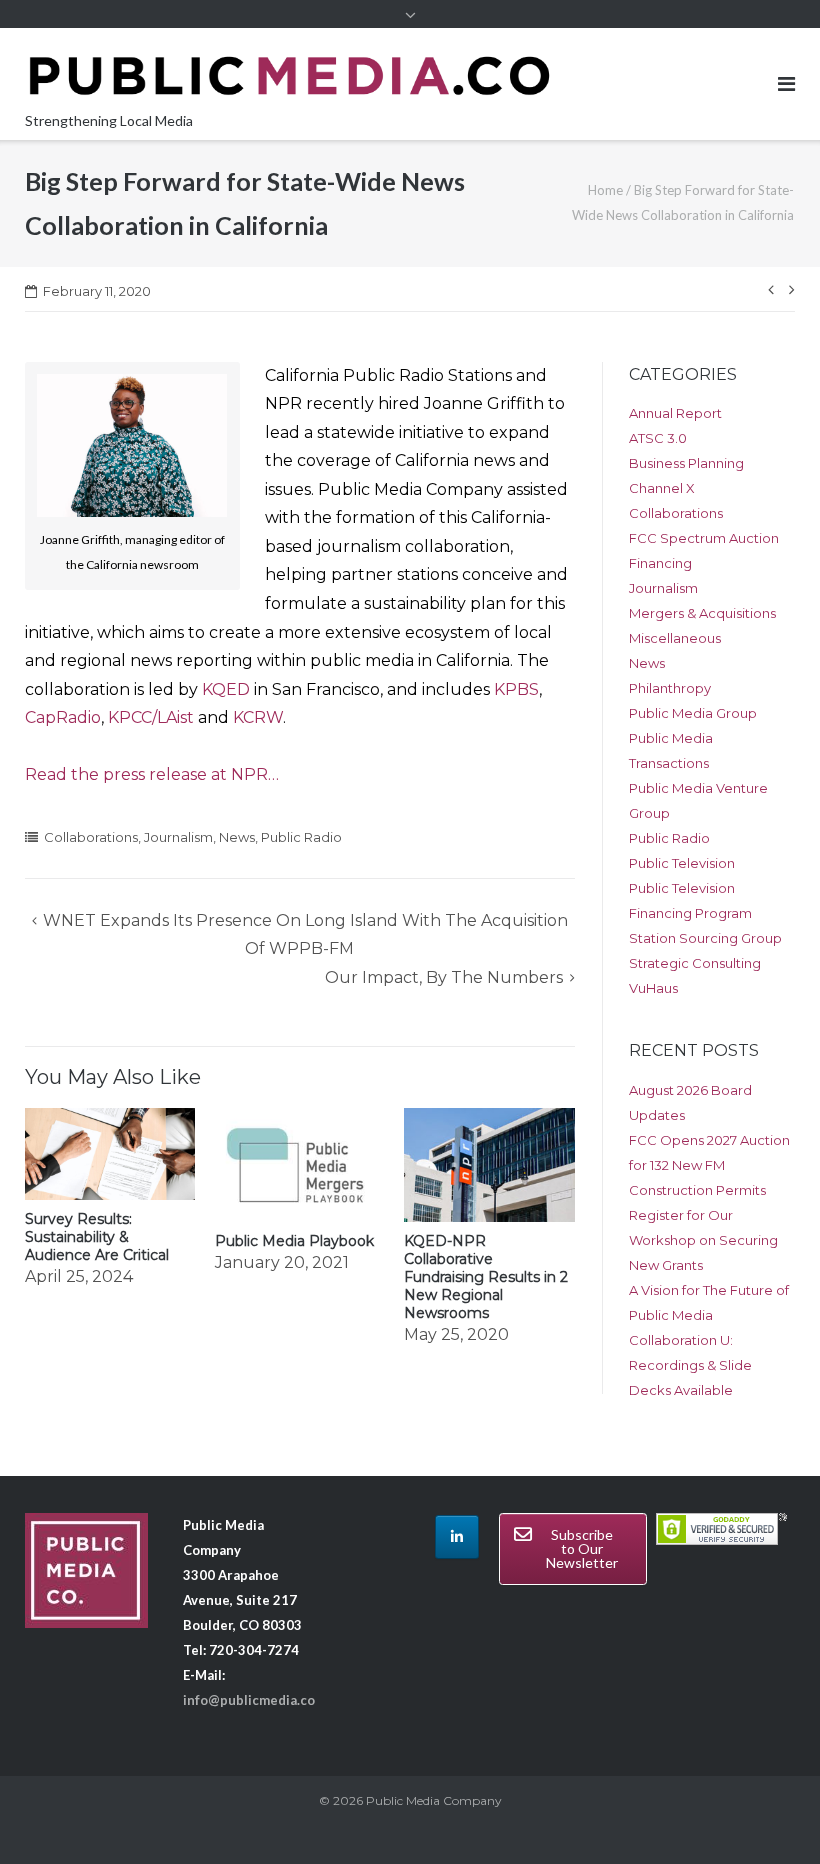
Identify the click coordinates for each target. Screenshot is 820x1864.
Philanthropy (670, 688)
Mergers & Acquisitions (702, 613)
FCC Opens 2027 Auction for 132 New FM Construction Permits (709, 1165)
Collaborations (91, 837)
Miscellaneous (675, 638)
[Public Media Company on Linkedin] (457, 1537)
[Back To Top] (770, 1816)
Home (605, 190)
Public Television (682, 863)
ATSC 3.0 (658, 438)
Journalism (178, 837)
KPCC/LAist (151, 717)
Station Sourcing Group (705, 938)
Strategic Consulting (695, 963)
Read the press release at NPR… (152, 774)
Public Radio (301, 837)
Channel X (662, 488)
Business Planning (686, 463)
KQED (226, 689)
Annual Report (675, 413)
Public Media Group (693, 713)
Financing (660, 563)
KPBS (516, 689)
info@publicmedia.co (249, 1700)
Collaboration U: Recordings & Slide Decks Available (690, 1365)
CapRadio (63, 717)
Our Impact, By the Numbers (444, 977)
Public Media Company (434, 1800)
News (237, 837)
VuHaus (653, 988)
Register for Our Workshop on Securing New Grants (703, 1240)
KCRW (258, 717)
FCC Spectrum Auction (704, 538)
